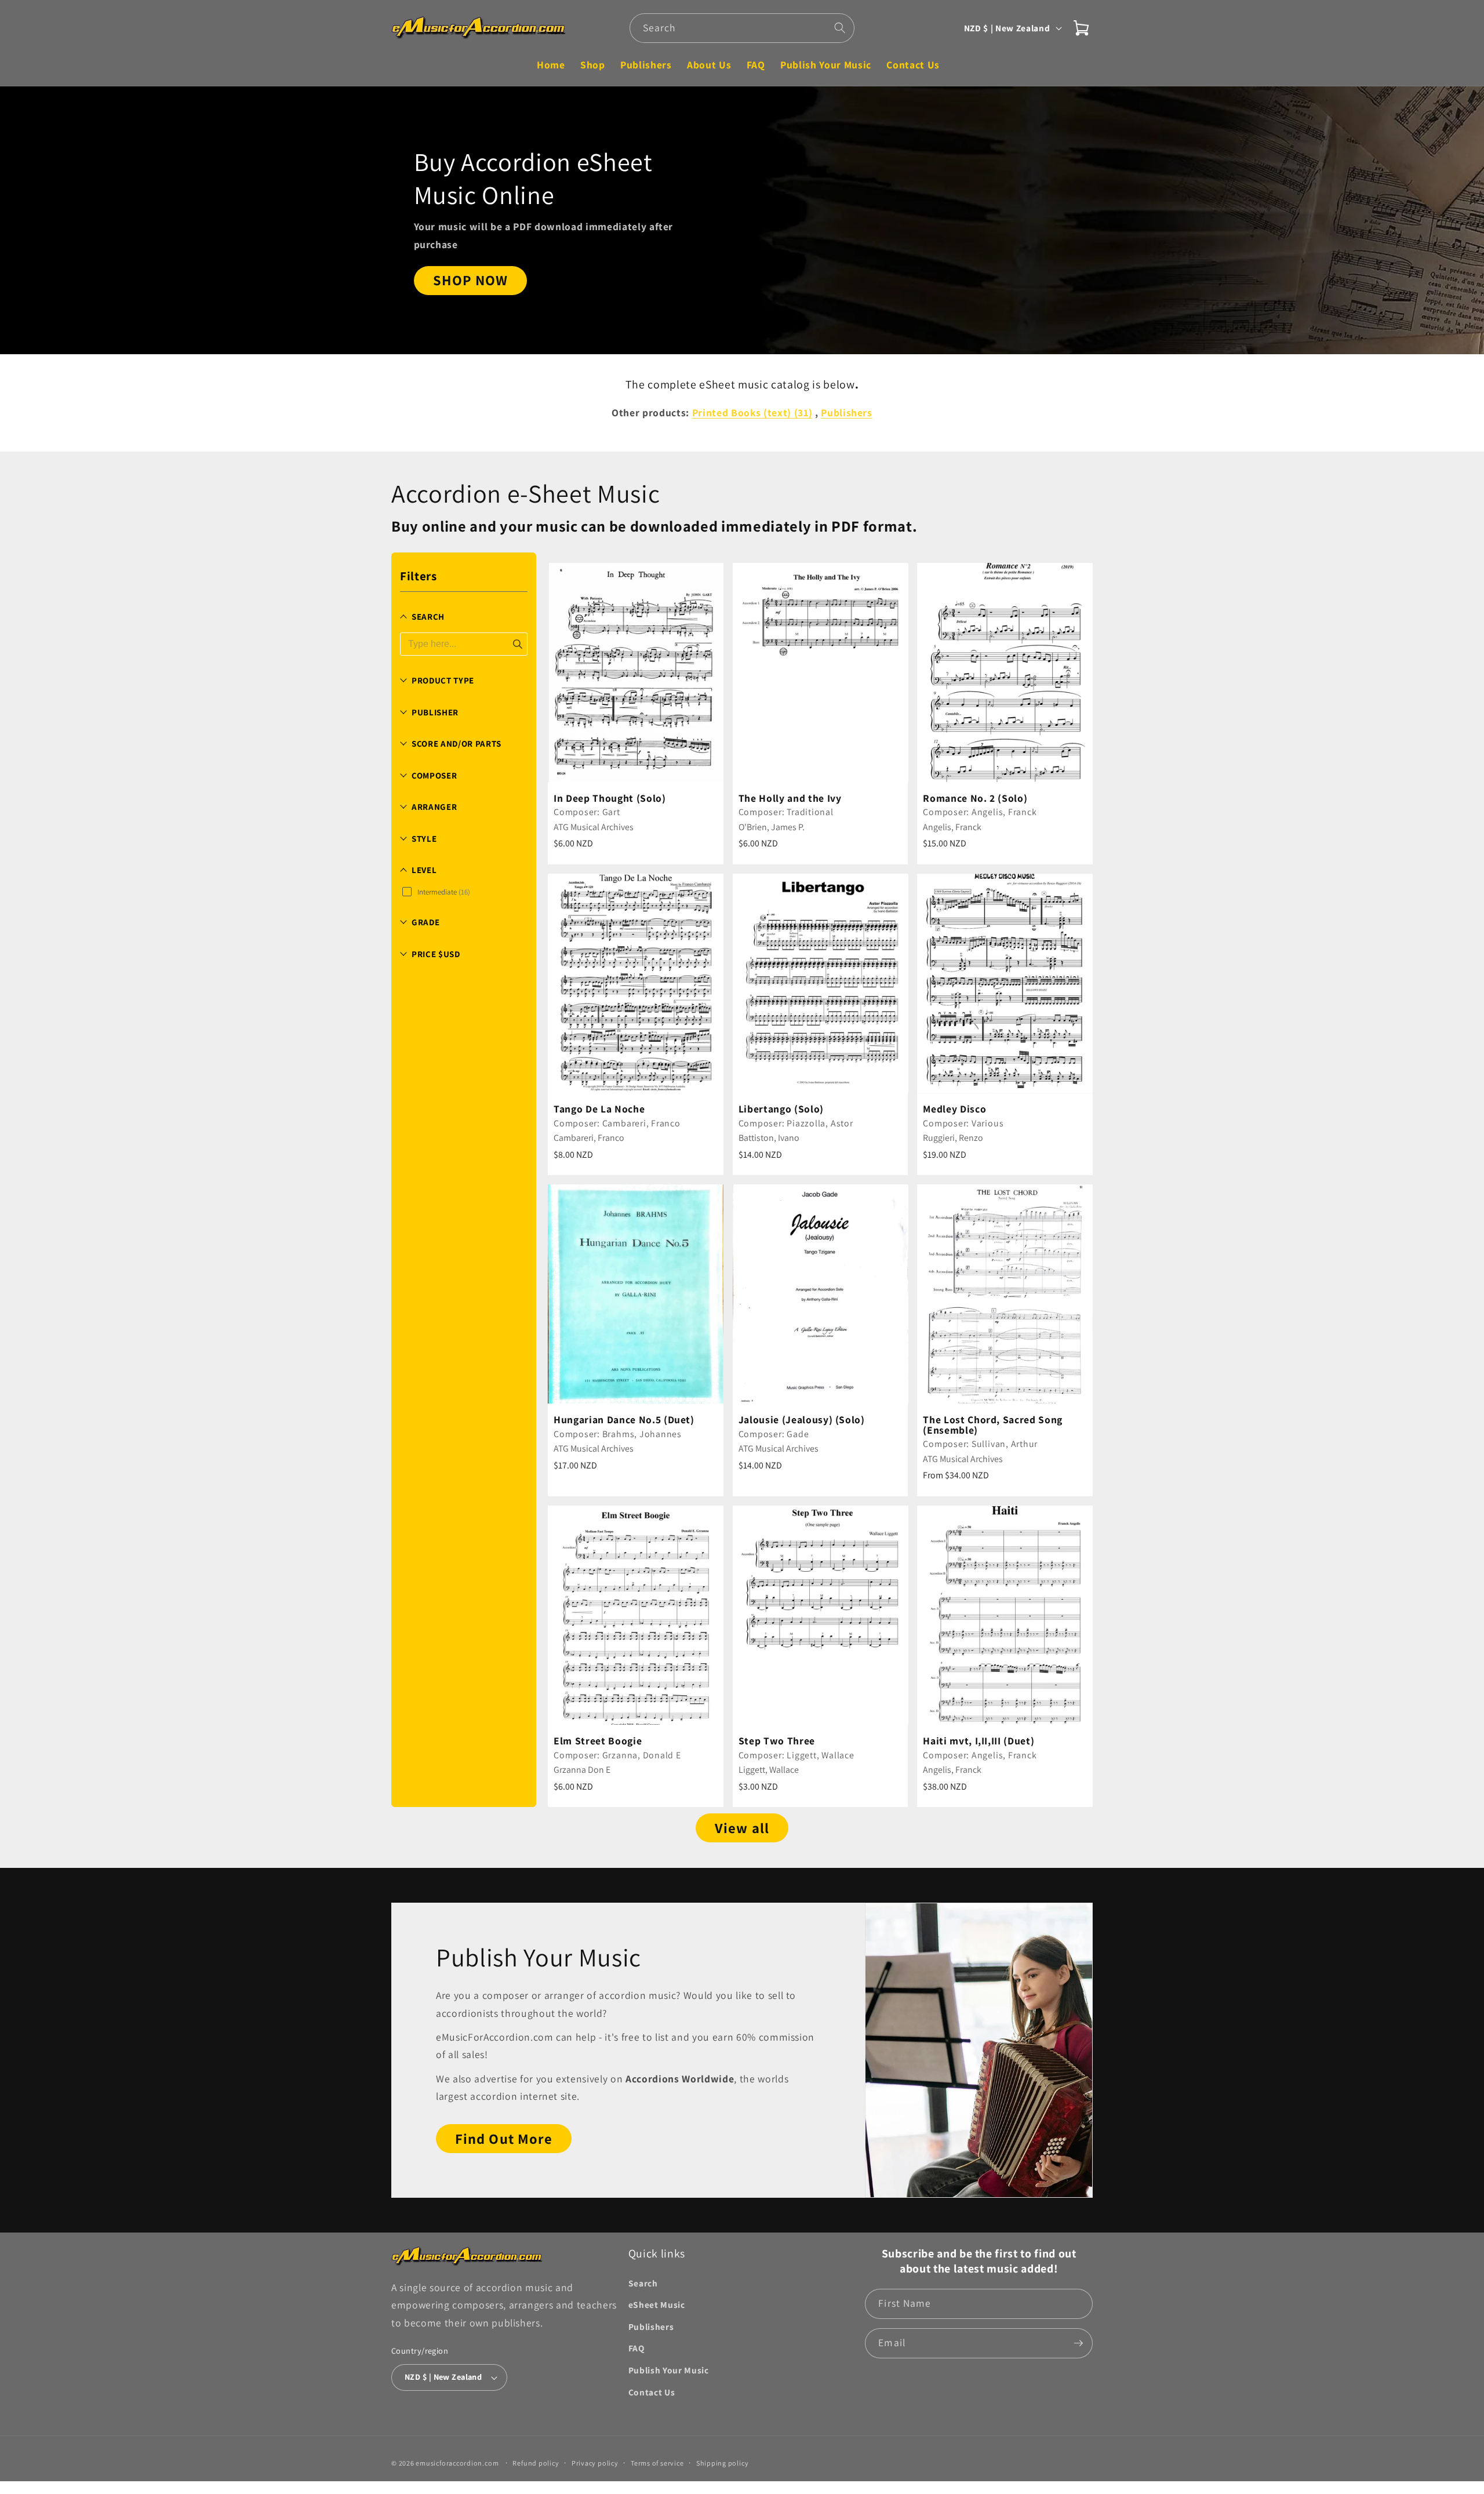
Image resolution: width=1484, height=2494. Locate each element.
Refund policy (536, 2463)
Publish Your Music (669, 2370)
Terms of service (657, 2463)
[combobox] (742, 28)
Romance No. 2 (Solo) (975, 798)
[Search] (840, 28)
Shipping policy (723, 2463)
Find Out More (504, 2139)
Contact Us (652, 2392)
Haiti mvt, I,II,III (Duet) (979, 1741)
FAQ (636, 2348)
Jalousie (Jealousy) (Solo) (802, 1420)
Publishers (651, 2326)
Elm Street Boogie (598, 1741)
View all (742, 1828)
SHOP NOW (471, 281)
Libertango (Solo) (781, 1109)
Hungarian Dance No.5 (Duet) (624, 1420)
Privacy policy (595, 2463)
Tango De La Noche (599, 1109)
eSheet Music (657, 2304)
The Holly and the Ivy (790, 798)
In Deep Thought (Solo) (610, 798)
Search (643, 2283)
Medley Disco (954, 1109)
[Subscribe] (1078, 2343)
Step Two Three (777, 1741)
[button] (1081, 28)
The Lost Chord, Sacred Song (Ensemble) (993, 1425)
